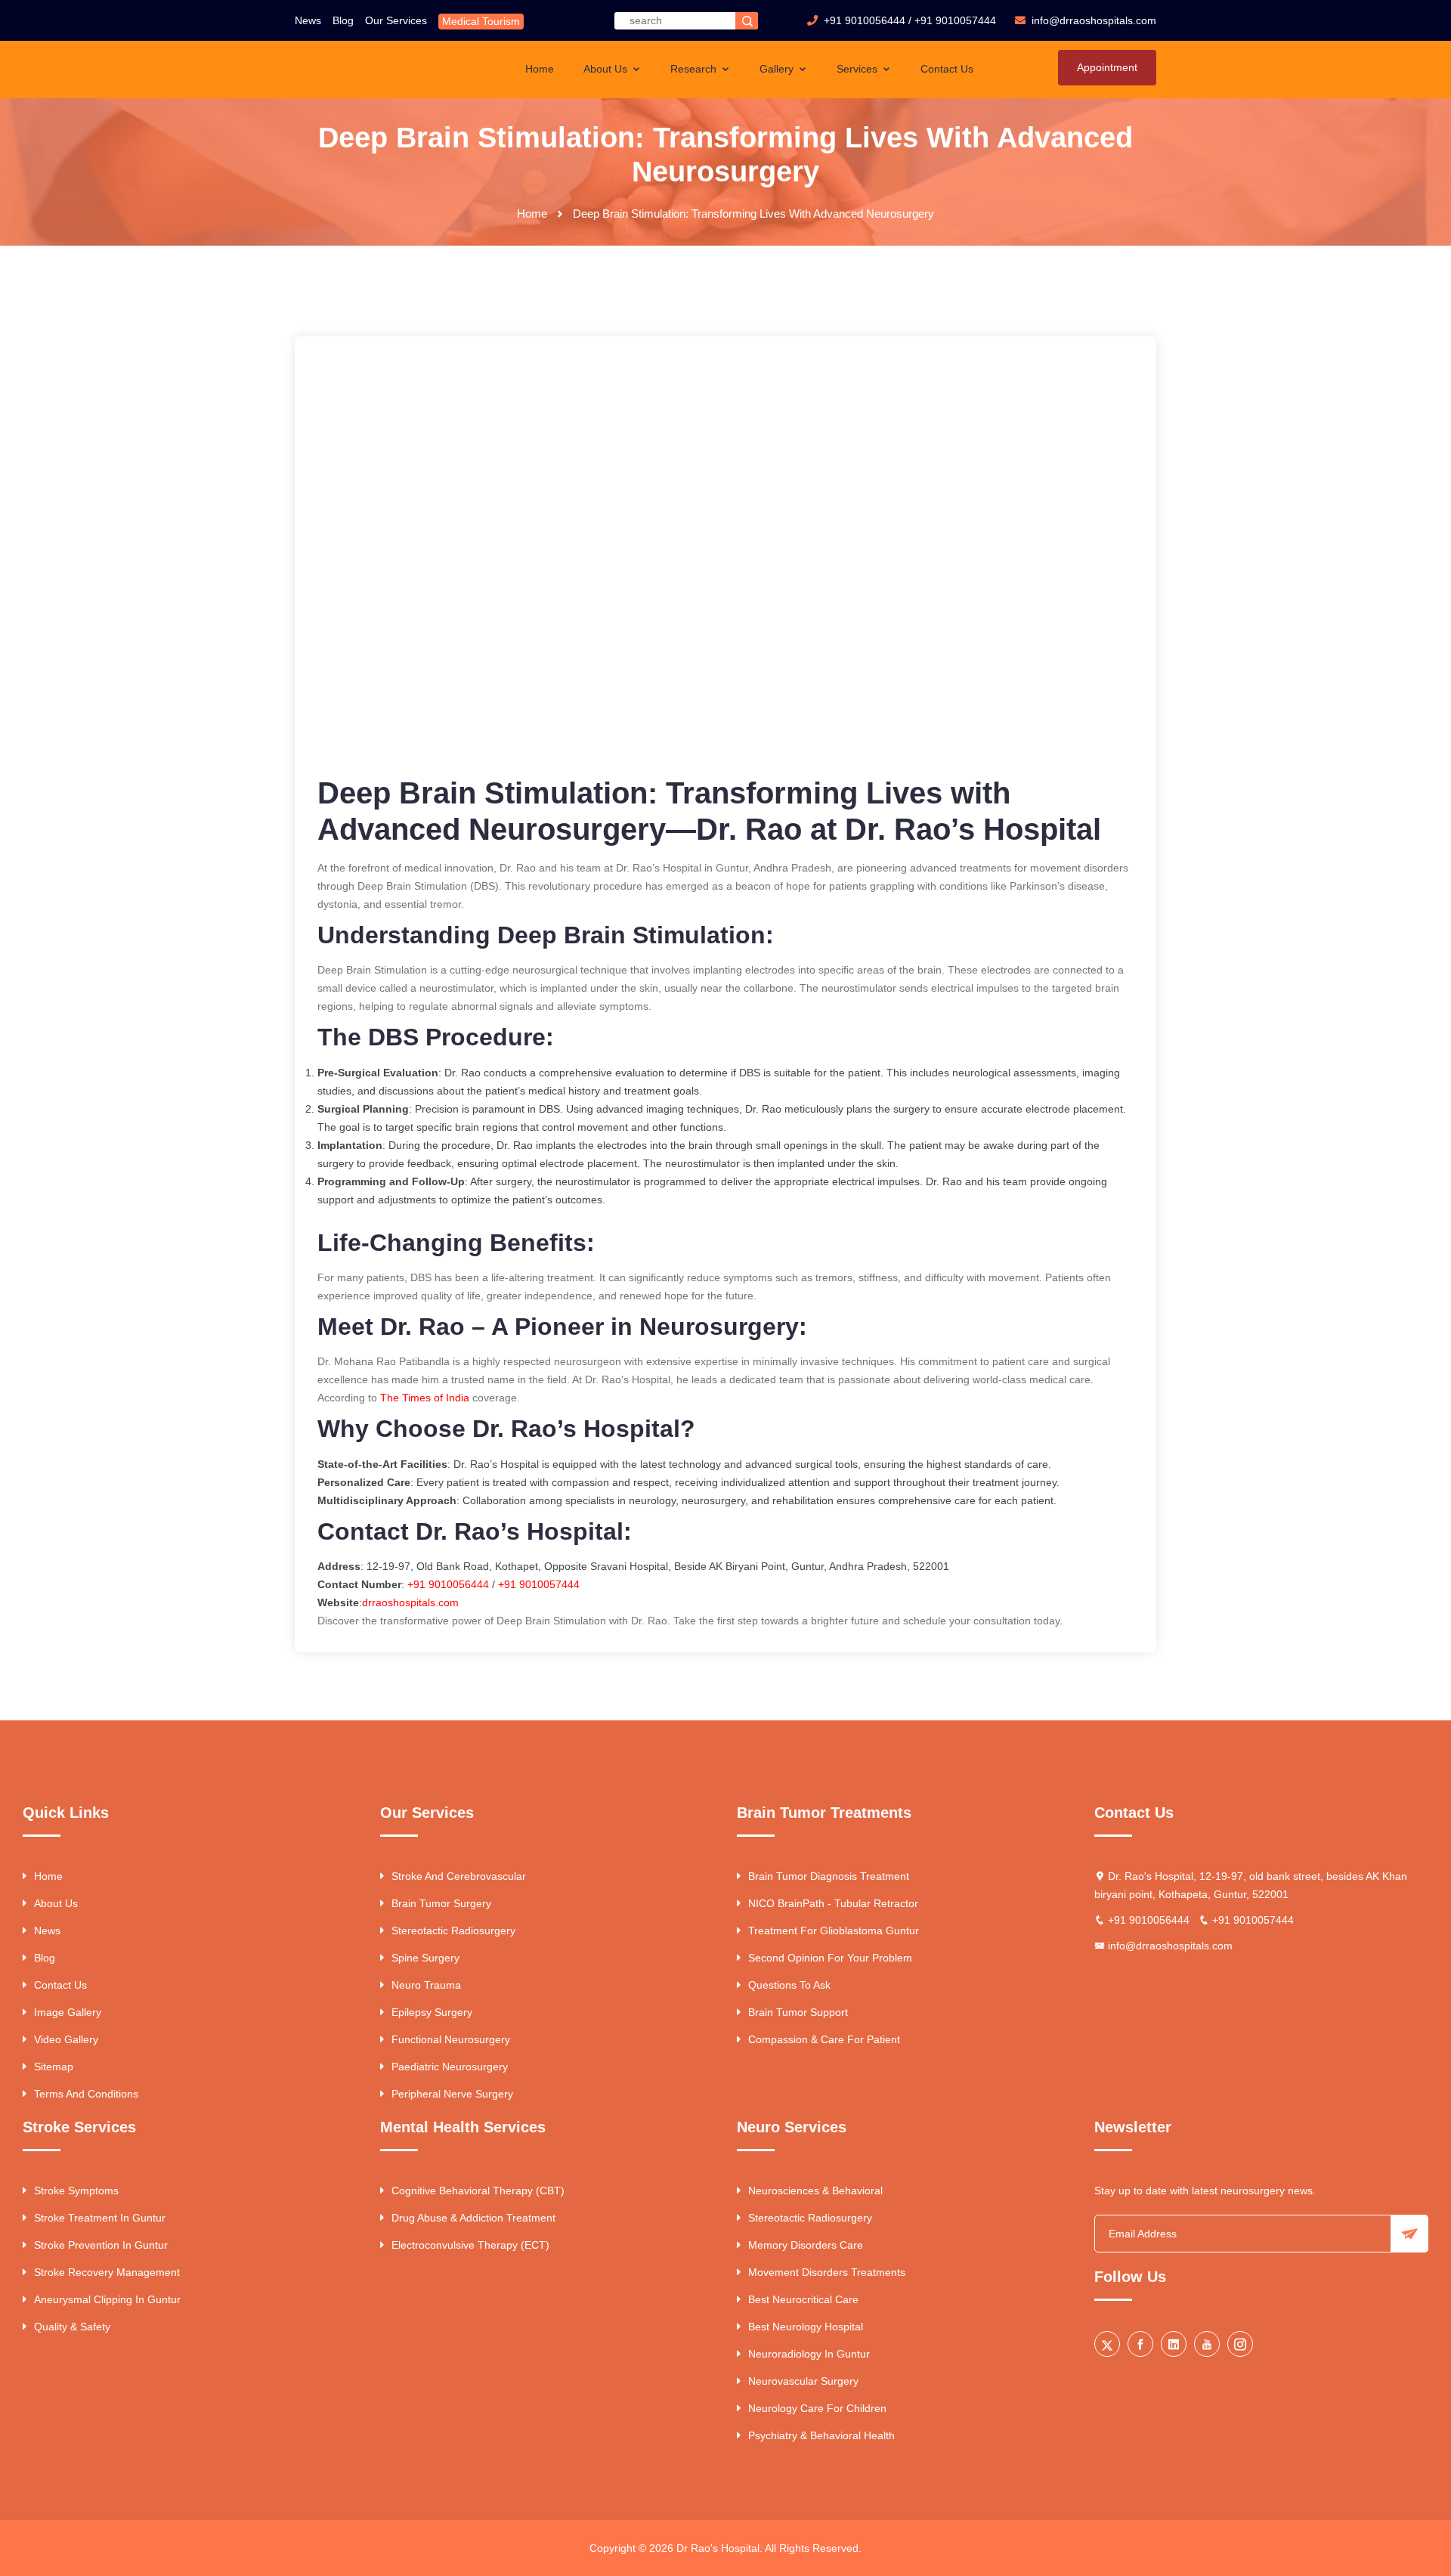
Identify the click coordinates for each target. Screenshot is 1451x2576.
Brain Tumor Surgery (441, 1903)
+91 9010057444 (955, 20)
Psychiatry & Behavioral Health (821, 2435)
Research (695, 69)
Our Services (396, 20)
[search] (747, 21)
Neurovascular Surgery (803, 2381)
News (308, 20)
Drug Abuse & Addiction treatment (473, 2218)
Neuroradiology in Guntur (809, 2354)
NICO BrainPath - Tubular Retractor (833, 1903)
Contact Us (947, 69)
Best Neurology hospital (806, 2327)
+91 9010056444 (865, 20)
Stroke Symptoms (76, 2191)
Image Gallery (68, 2012)
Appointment (1107, 67)
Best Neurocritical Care (803, 2299)
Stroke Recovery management (107, 2272)
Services (859, 69)
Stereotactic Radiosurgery (453, 1930)
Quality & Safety (72, 2327)
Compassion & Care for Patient (824, 2039)
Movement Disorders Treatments (827, 2272)
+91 (509, 1584)
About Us (607, 69)
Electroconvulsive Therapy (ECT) (470, 2245)
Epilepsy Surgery (432, 2012)
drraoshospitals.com (410, 1602)
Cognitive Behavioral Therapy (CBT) (478, 2191)
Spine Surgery (425, 1958)
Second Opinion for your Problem (830, 1958)
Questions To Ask (789, 1985)
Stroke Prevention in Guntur (101, 2245)
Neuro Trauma (426, 1985)
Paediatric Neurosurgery (450, 2067)
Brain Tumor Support (798, 2012)
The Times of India (425, 1398)
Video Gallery (66, 2039)
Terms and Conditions (86, 2094)
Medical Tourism (481, 21)
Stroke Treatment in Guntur (100, 2218)
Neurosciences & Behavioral (815, 2191)
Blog (343, 20)
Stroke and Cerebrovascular (459, 1876)
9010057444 (549, 1584)
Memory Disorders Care (806, 2245)
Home (540, 69)
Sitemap (54, 2067)
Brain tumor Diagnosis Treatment (829, 1876)
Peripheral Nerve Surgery (452, 2094)
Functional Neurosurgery (451, 2039)
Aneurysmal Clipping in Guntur (107, 2299)
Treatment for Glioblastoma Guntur (834, 1930)
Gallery (778, 69)
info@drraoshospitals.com (1170, 1946)
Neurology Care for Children (817, 2408)
